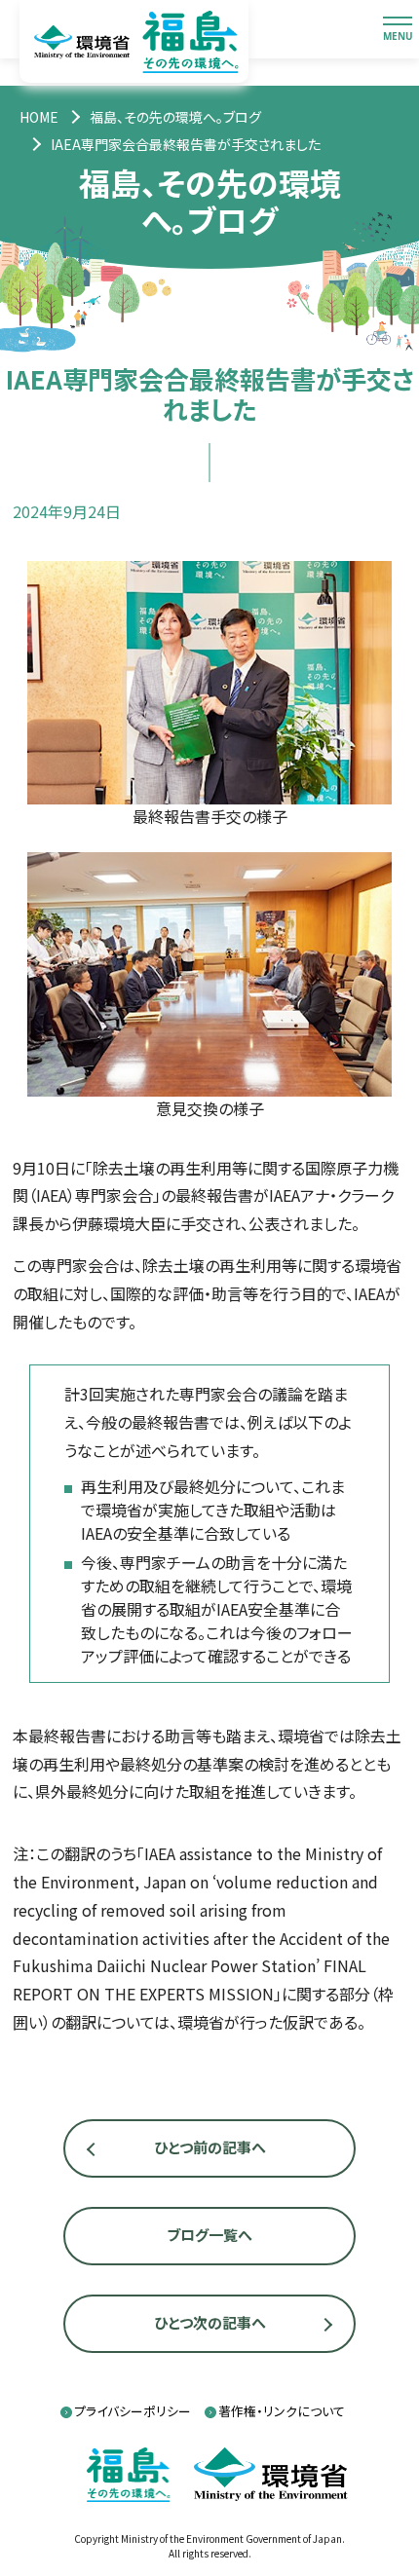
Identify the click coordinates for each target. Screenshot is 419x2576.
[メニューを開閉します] (398, 29)
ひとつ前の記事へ (210, 2147)
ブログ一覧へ (209, 2235)
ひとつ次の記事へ (210, 2322)
